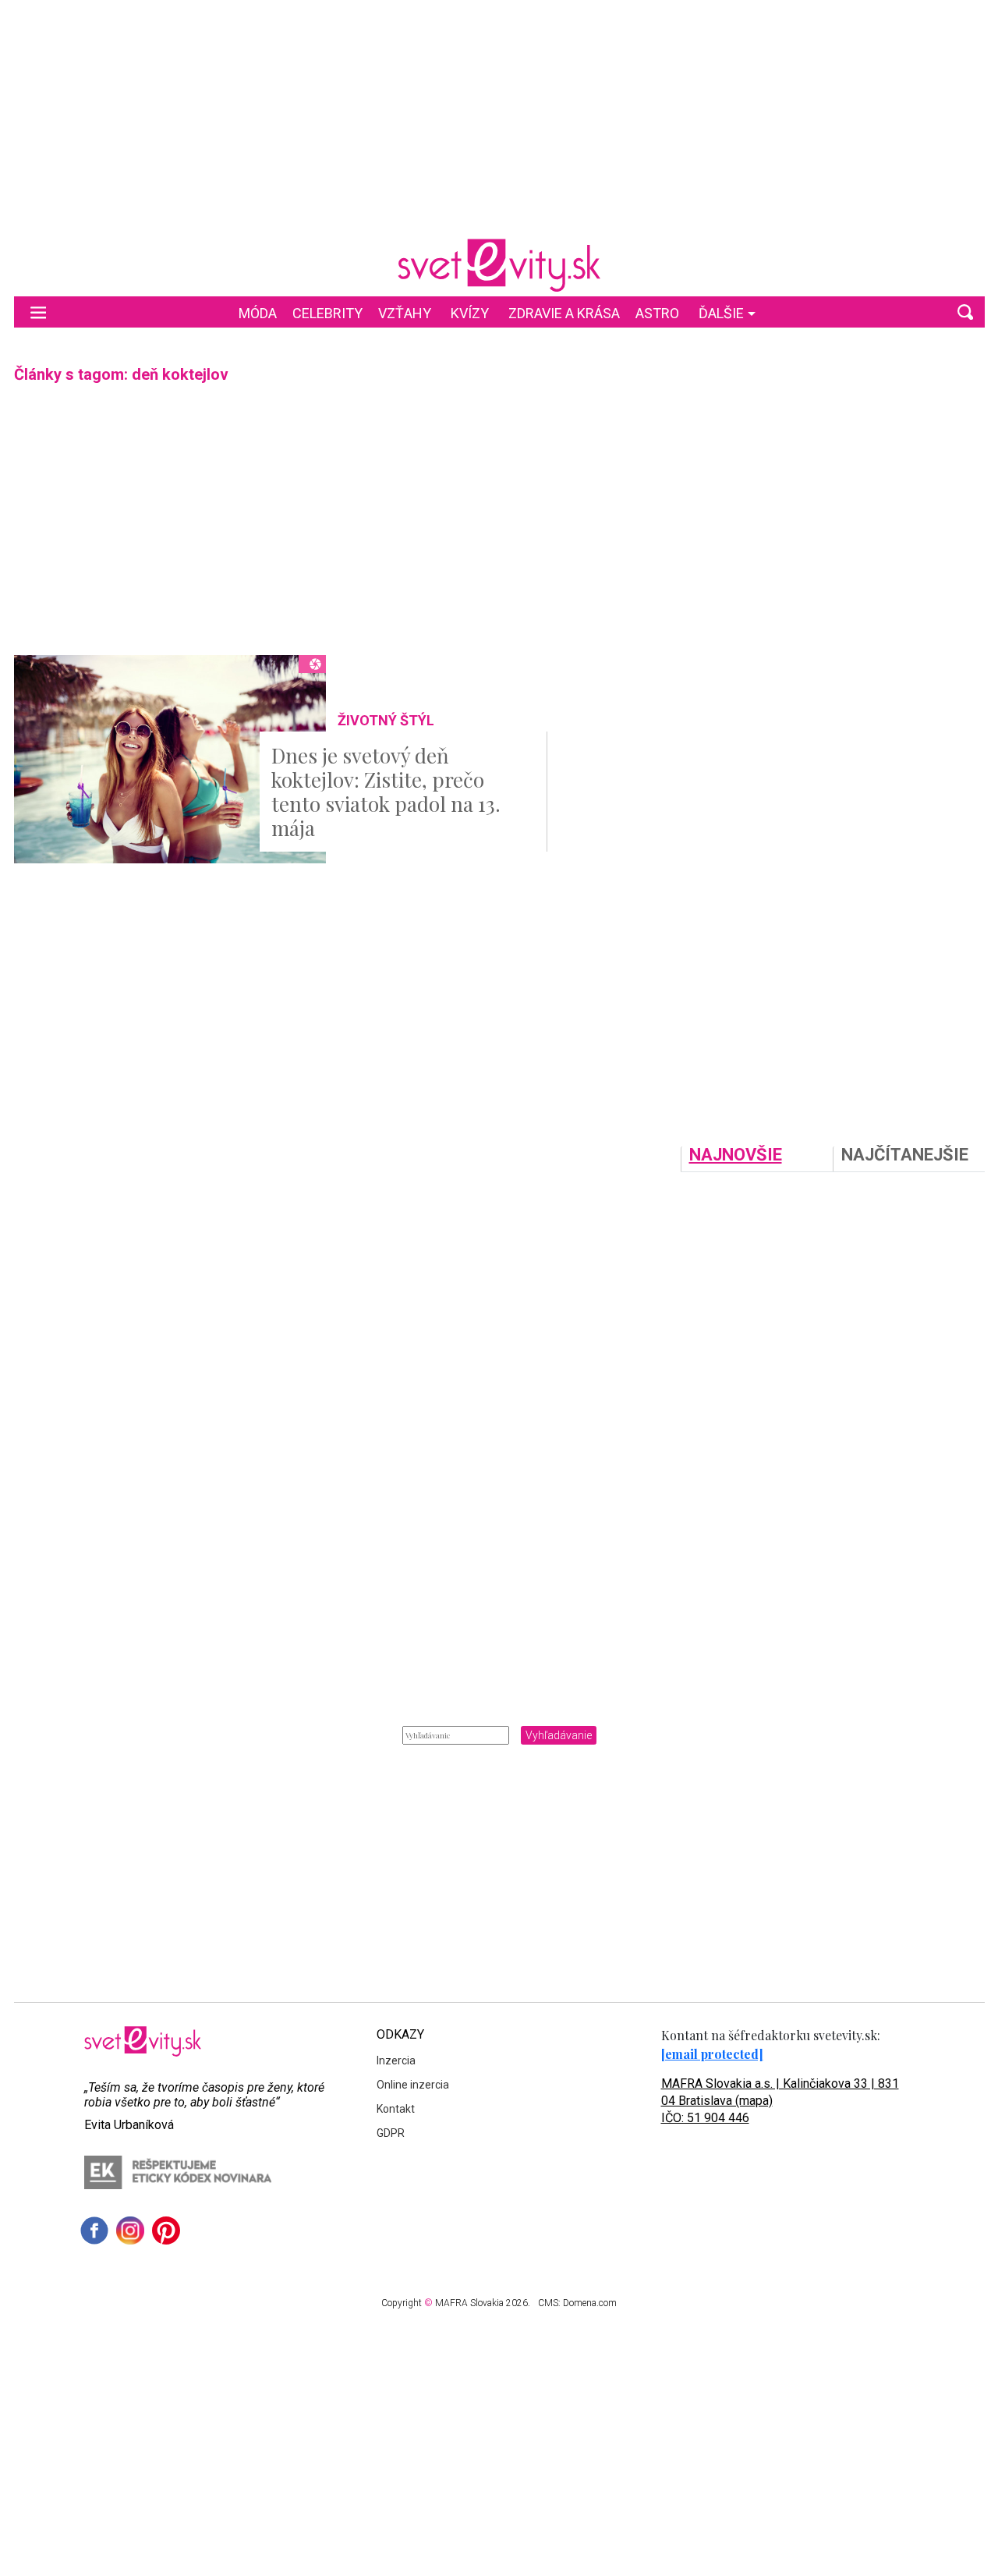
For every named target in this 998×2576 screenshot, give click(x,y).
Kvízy (470, 313)
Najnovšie (736, 1155)
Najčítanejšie (905, 1155)
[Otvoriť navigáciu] (38, 312)
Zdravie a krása (564, 313)
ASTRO (657, 313)
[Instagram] (130, 2231)
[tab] (757, 1159)
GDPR (391, 2133)
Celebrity (327, 313)
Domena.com (590, 2303)
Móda (258, 313)
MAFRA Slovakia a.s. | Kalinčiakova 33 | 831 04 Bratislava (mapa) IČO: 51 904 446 (780, 2101)
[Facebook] (94, 2231)
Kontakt (396, 2109)
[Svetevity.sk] (499, 265)
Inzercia (396, 2060)
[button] (965, 312)
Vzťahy (405, 313)
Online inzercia (413, 2085)
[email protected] (712, 2054)
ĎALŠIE (721, 313)
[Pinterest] (166, 2231)
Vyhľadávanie (559, 1735)
